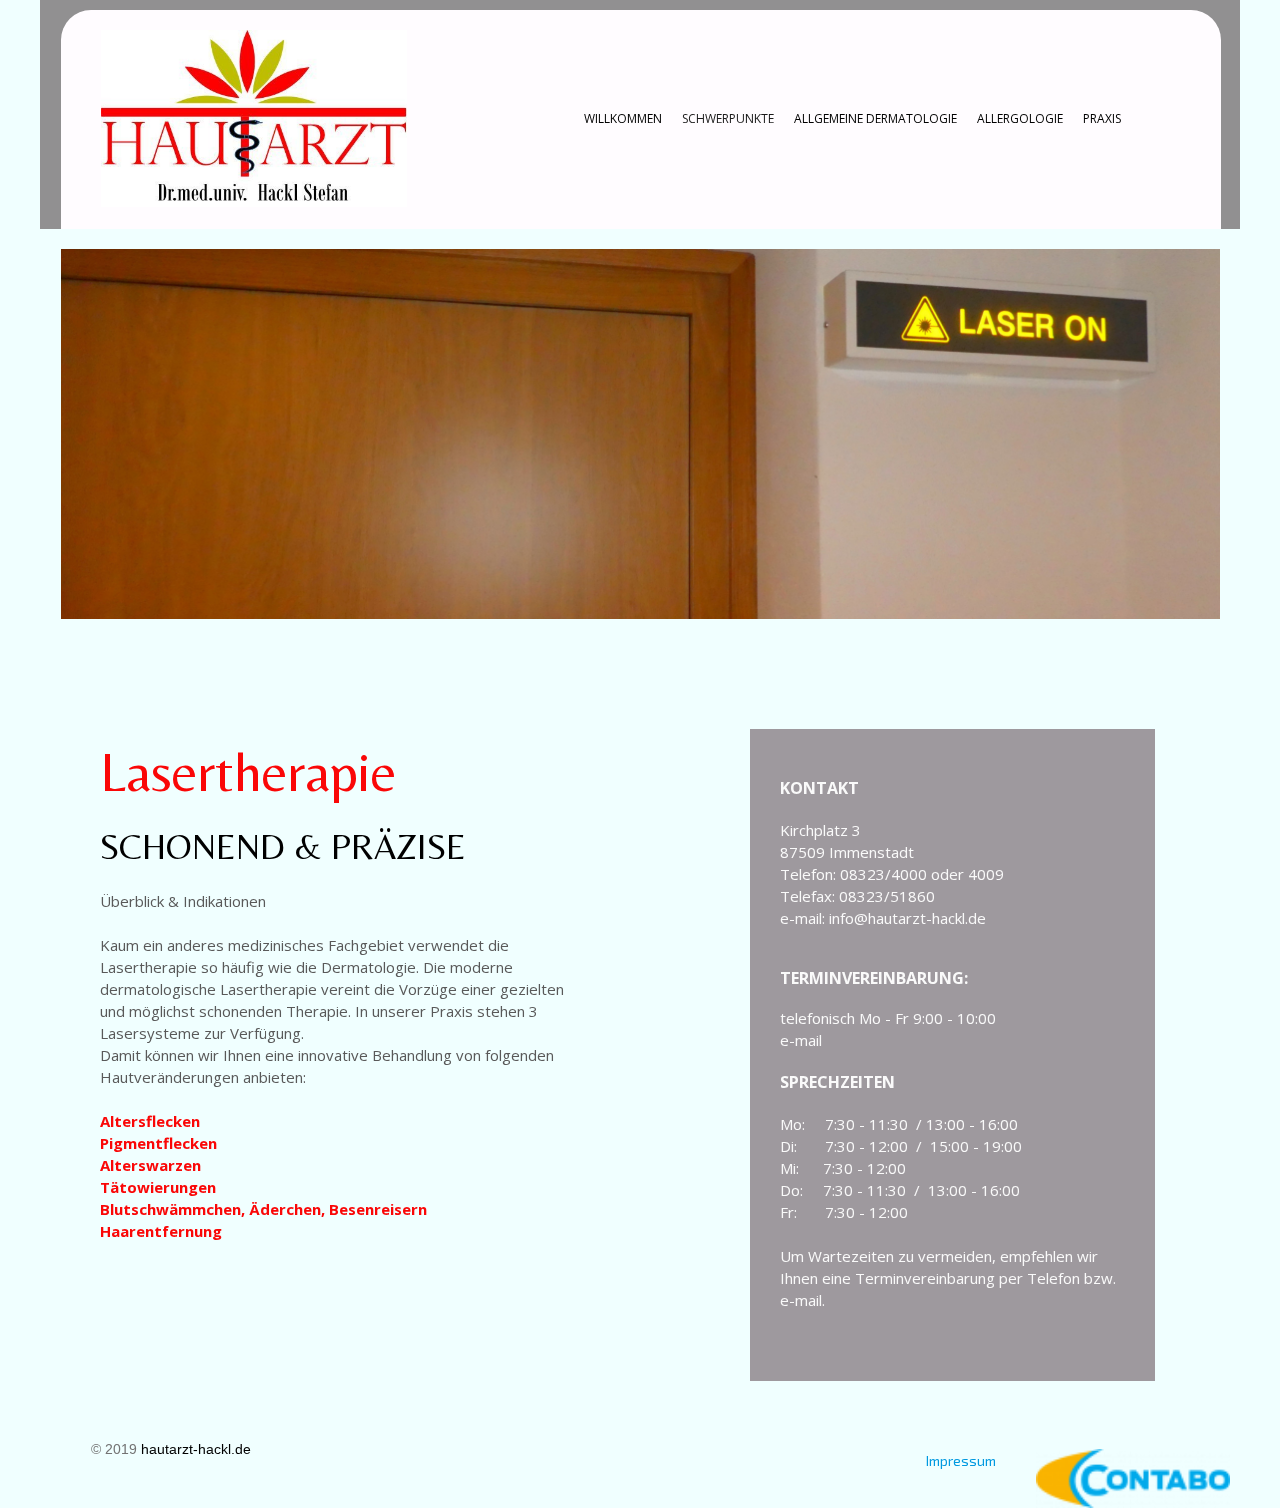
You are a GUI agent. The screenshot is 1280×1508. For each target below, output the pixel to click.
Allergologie (1020, 118)
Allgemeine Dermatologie (875, 118)
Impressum (961, 1460)
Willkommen (623, 118)
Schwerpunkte (728, 118)
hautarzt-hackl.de (196, 1449)
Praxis (1102, 118)
